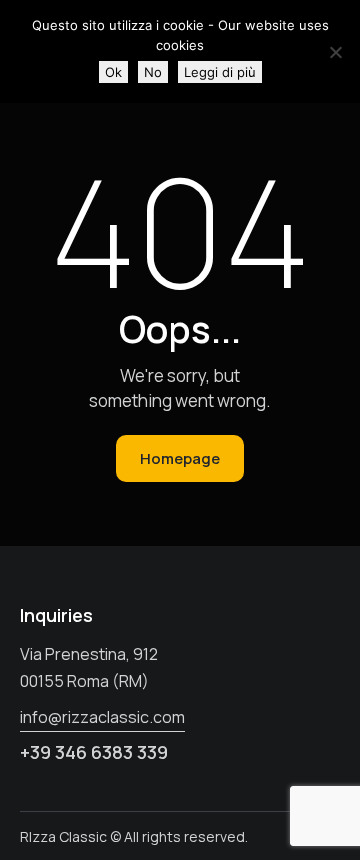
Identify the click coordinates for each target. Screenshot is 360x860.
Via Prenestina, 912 (89, 654)
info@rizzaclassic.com (102, 717)
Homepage (180, 458)
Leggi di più (220, 72)
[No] (335, 52)
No (153, 72)
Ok (113, 72)
